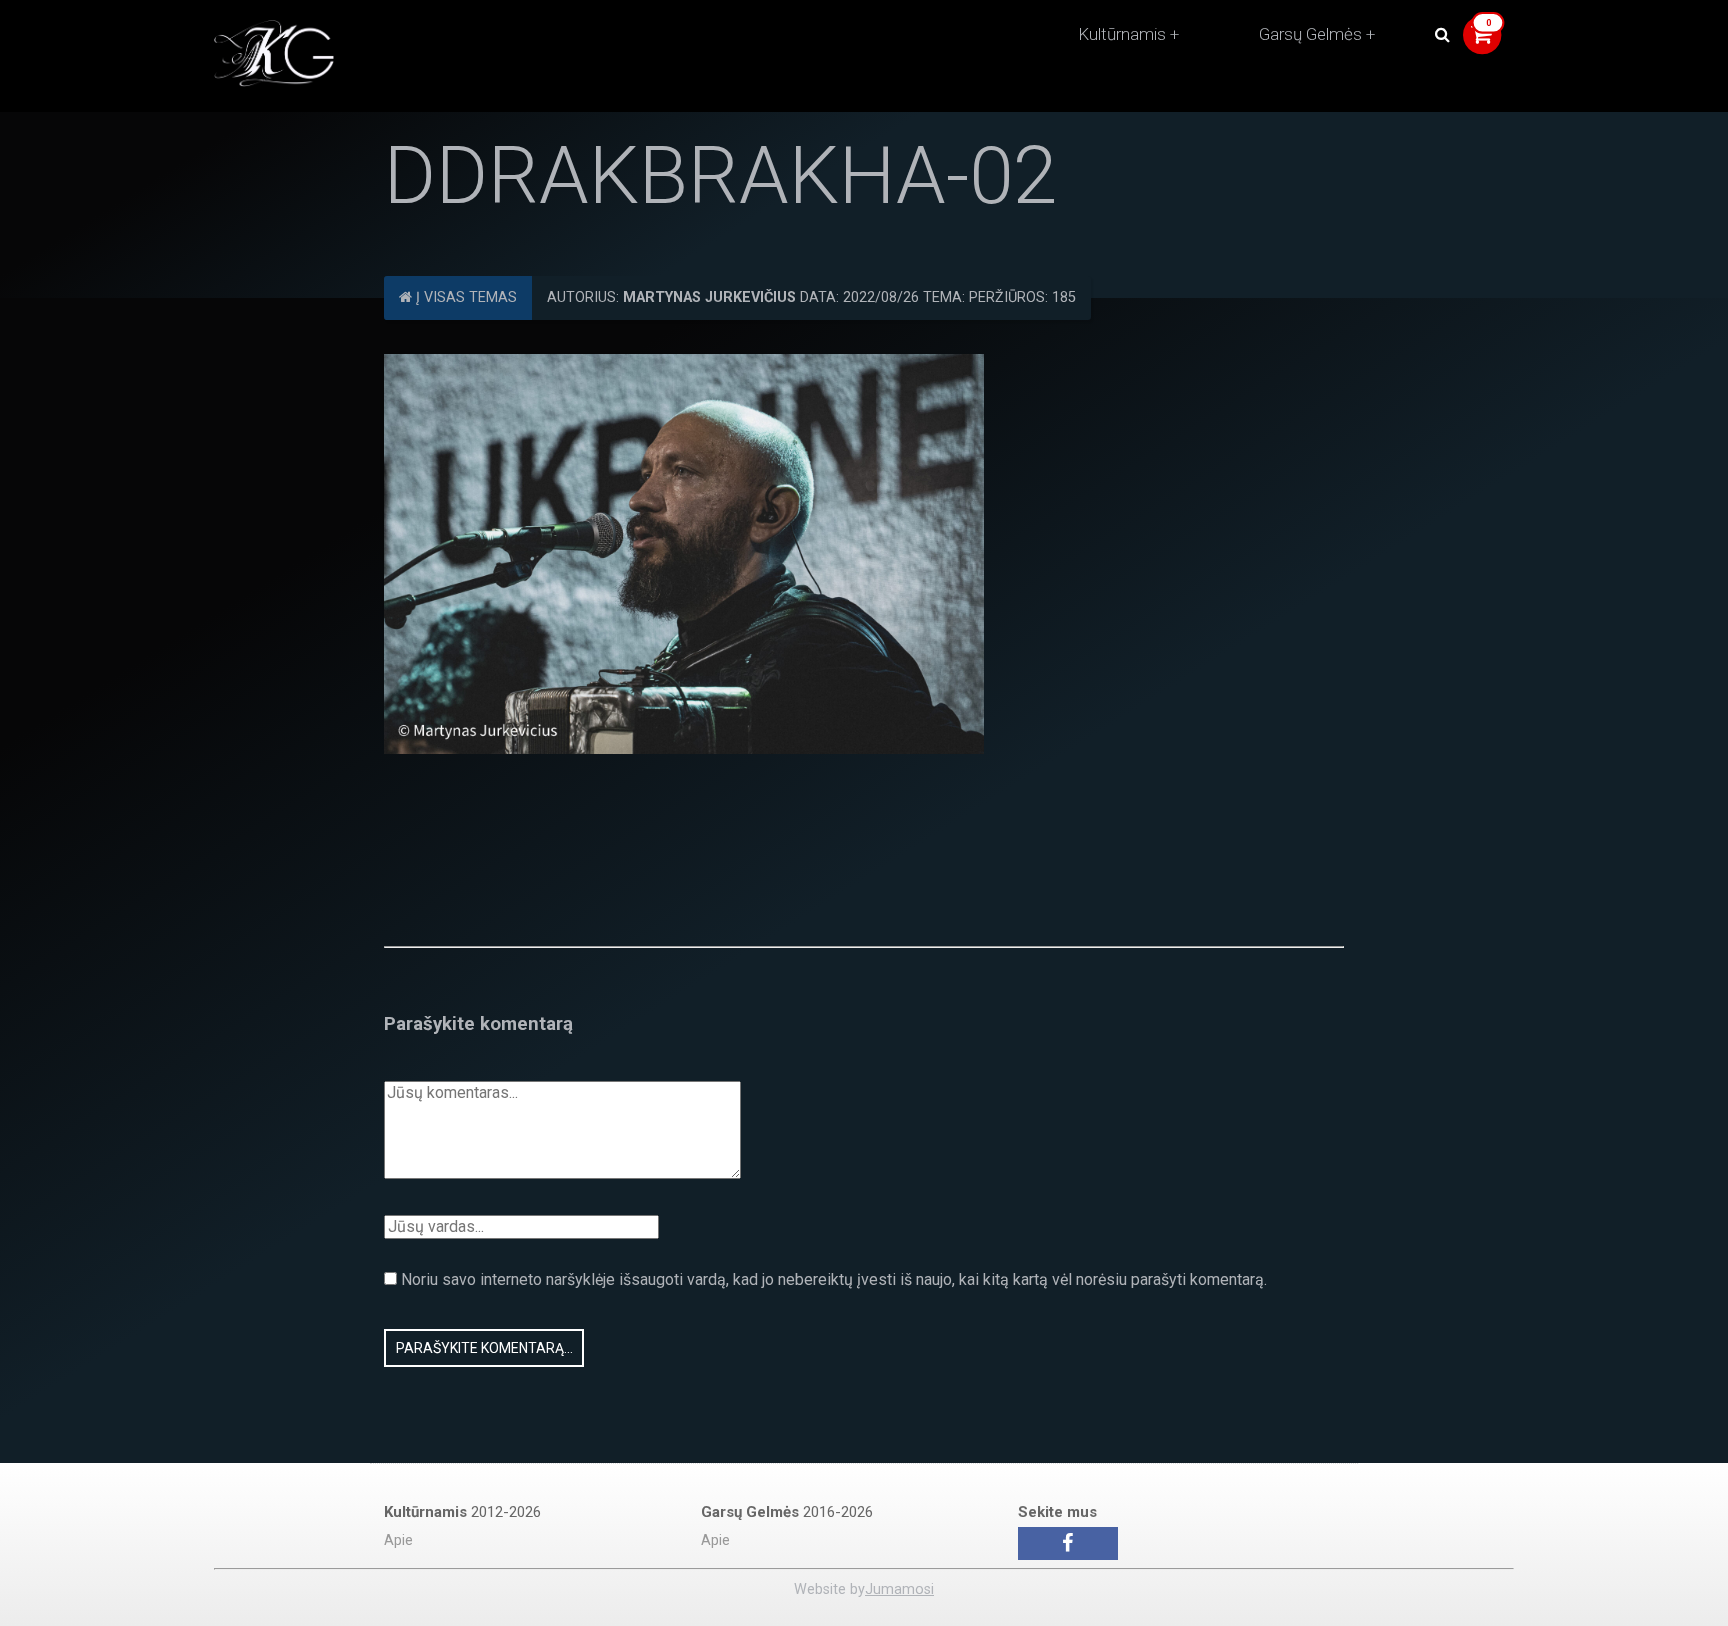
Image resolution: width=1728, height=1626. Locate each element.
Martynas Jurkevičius (709, 297)
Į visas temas (464, 297)
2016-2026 (787, 1512)
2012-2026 (462, 1512)
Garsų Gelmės (1310, 34)
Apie (398, 1540)
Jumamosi (899, 1589)
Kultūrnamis (1122, 34)
